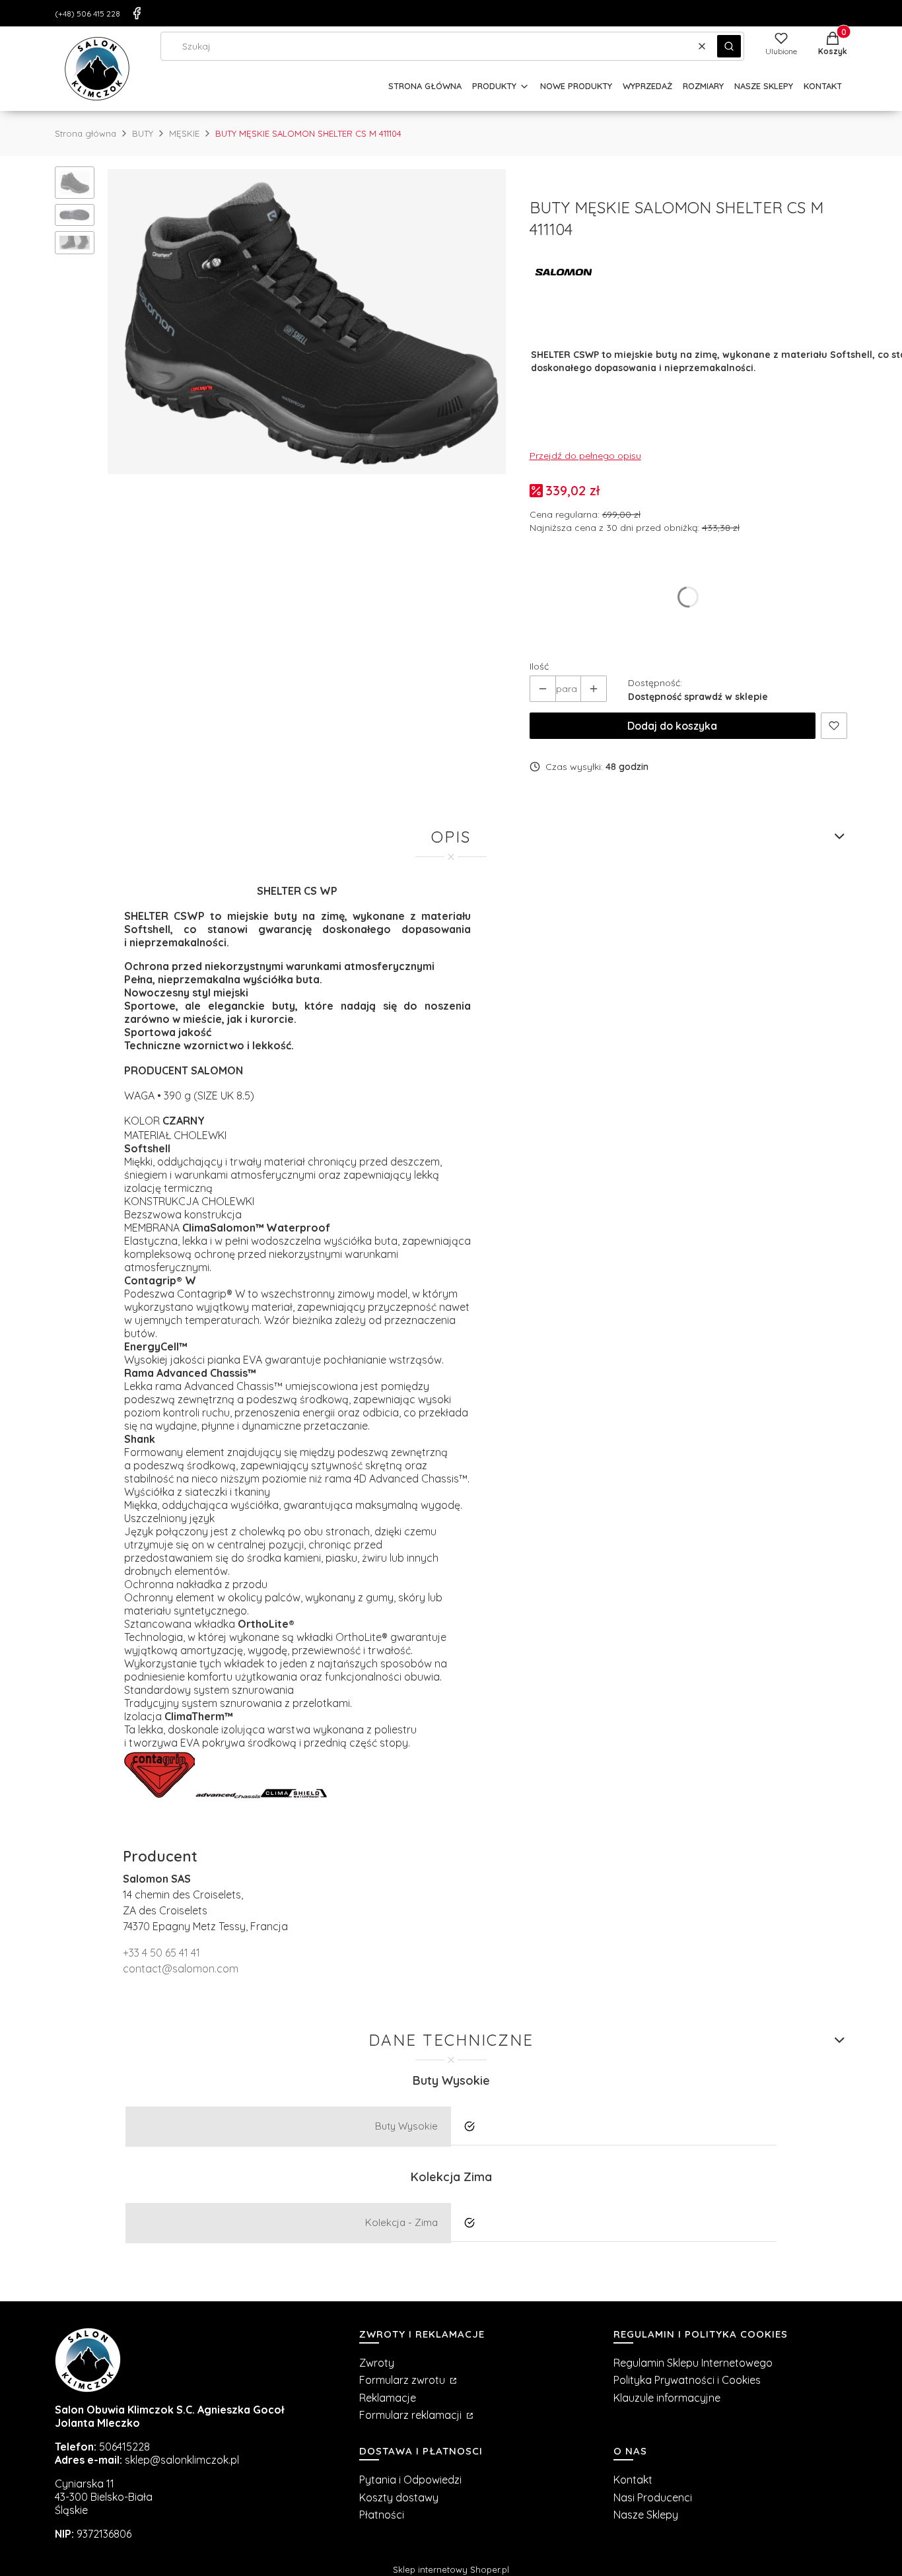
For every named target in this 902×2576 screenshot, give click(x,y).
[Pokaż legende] (159, 1794)
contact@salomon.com (181, 1968)
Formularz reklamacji (412, 2415)
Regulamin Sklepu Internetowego (693, 2363)
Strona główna (86, 133)
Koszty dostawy (399, 2497)
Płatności (382, 2515)
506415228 (124, 2447)
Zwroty (377, 2363)
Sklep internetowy (451, 2569)
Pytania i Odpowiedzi (410, 2480)
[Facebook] (137, 13)
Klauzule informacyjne (667, 2398)
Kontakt (633, 2480)
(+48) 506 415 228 (87, 14)
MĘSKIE (184, 133)
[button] (729, 46)
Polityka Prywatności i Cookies (687, 2380)
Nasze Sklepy (646, 2515)
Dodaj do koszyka (672, 726)
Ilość (539, 666)
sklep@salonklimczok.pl (182, 2460)
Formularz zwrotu (403, 2380)
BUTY (143, 133)
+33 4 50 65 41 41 (161, 1953)
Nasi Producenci (653, 2497)
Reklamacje (388, 2398)
